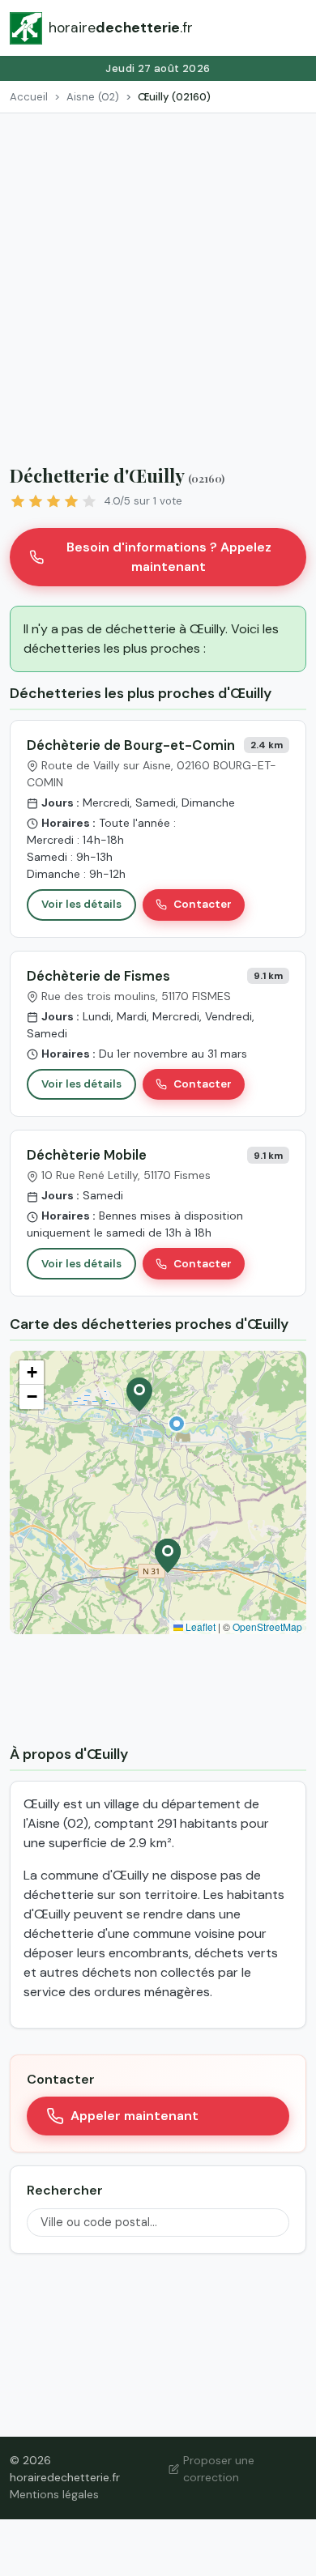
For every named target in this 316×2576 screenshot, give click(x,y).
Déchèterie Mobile (87, 1155)
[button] (177, 1424)
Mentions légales (54, 2494)
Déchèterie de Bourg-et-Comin (131, 745)
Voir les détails (81, 904)
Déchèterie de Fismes (98, 976)
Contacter (203, 904)
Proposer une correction (219, 2469)
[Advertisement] (158, 279)
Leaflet (199, 1626)
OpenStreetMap (267, 1626)
